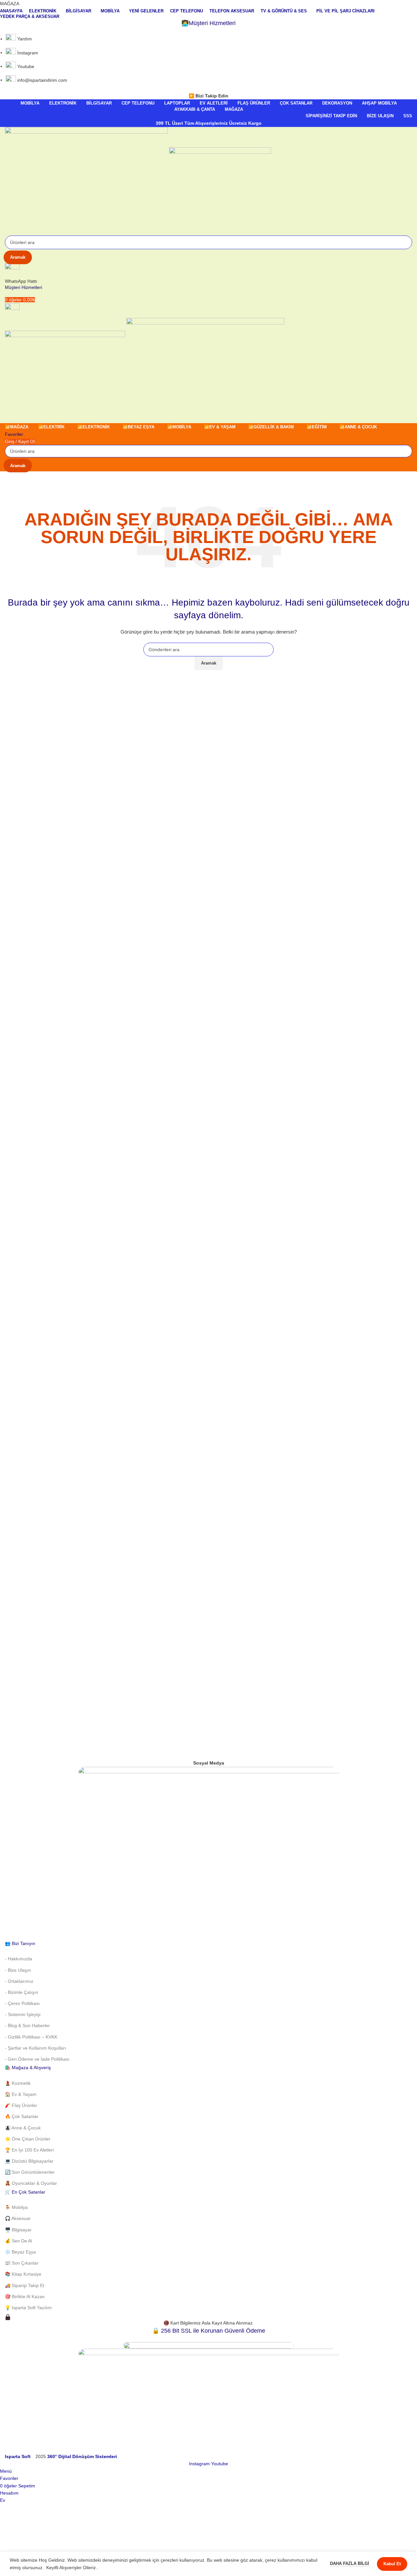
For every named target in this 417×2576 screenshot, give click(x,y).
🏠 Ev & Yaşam (21, 2094)
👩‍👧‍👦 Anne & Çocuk (23, 2128)
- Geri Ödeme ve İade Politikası (37, 2059)
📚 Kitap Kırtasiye (23, 2274)
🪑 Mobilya (16, 2207)
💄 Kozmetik (18, 2083)
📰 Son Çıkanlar (22, 2263)
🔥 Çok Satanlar (22, 2116)
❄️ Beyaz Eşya (20, 2252)
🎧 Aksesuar (18, 2218)
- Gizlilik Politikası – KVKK (31, 2037)
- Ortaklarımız (19, 1981)
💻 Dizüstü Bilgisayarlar (29, 2161)
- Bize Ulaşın (18, 1970)
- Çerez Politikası (22, 2003)
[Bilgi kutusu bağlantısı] (208, 1280)
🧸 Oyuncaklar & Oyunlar (31, 2183)
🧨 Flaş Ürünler (21, 2105)
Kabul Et (392, 2564)
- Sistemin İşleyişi (23, 2014)
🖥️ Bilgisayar (18, 2230)
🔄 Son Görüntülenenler (30, 2172)
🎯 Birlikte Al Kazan (25, 2297)
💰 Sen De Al (18, 2241)
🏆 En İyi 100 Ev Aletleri (29, 2150)
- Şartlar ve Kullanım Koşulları (36, 2048)
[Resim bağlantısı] (208, 1853)
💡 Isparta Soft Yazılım (28, 2308)
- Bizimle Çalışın (22, 1992)
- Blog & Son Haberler (27, 2025)
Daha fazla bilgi (350, 2563)
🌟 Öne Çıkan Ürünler (28, 2139)
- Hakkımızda (19, 1959)
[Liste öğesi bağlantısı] (208, 60)
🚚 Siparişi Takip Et (25, 2285)
